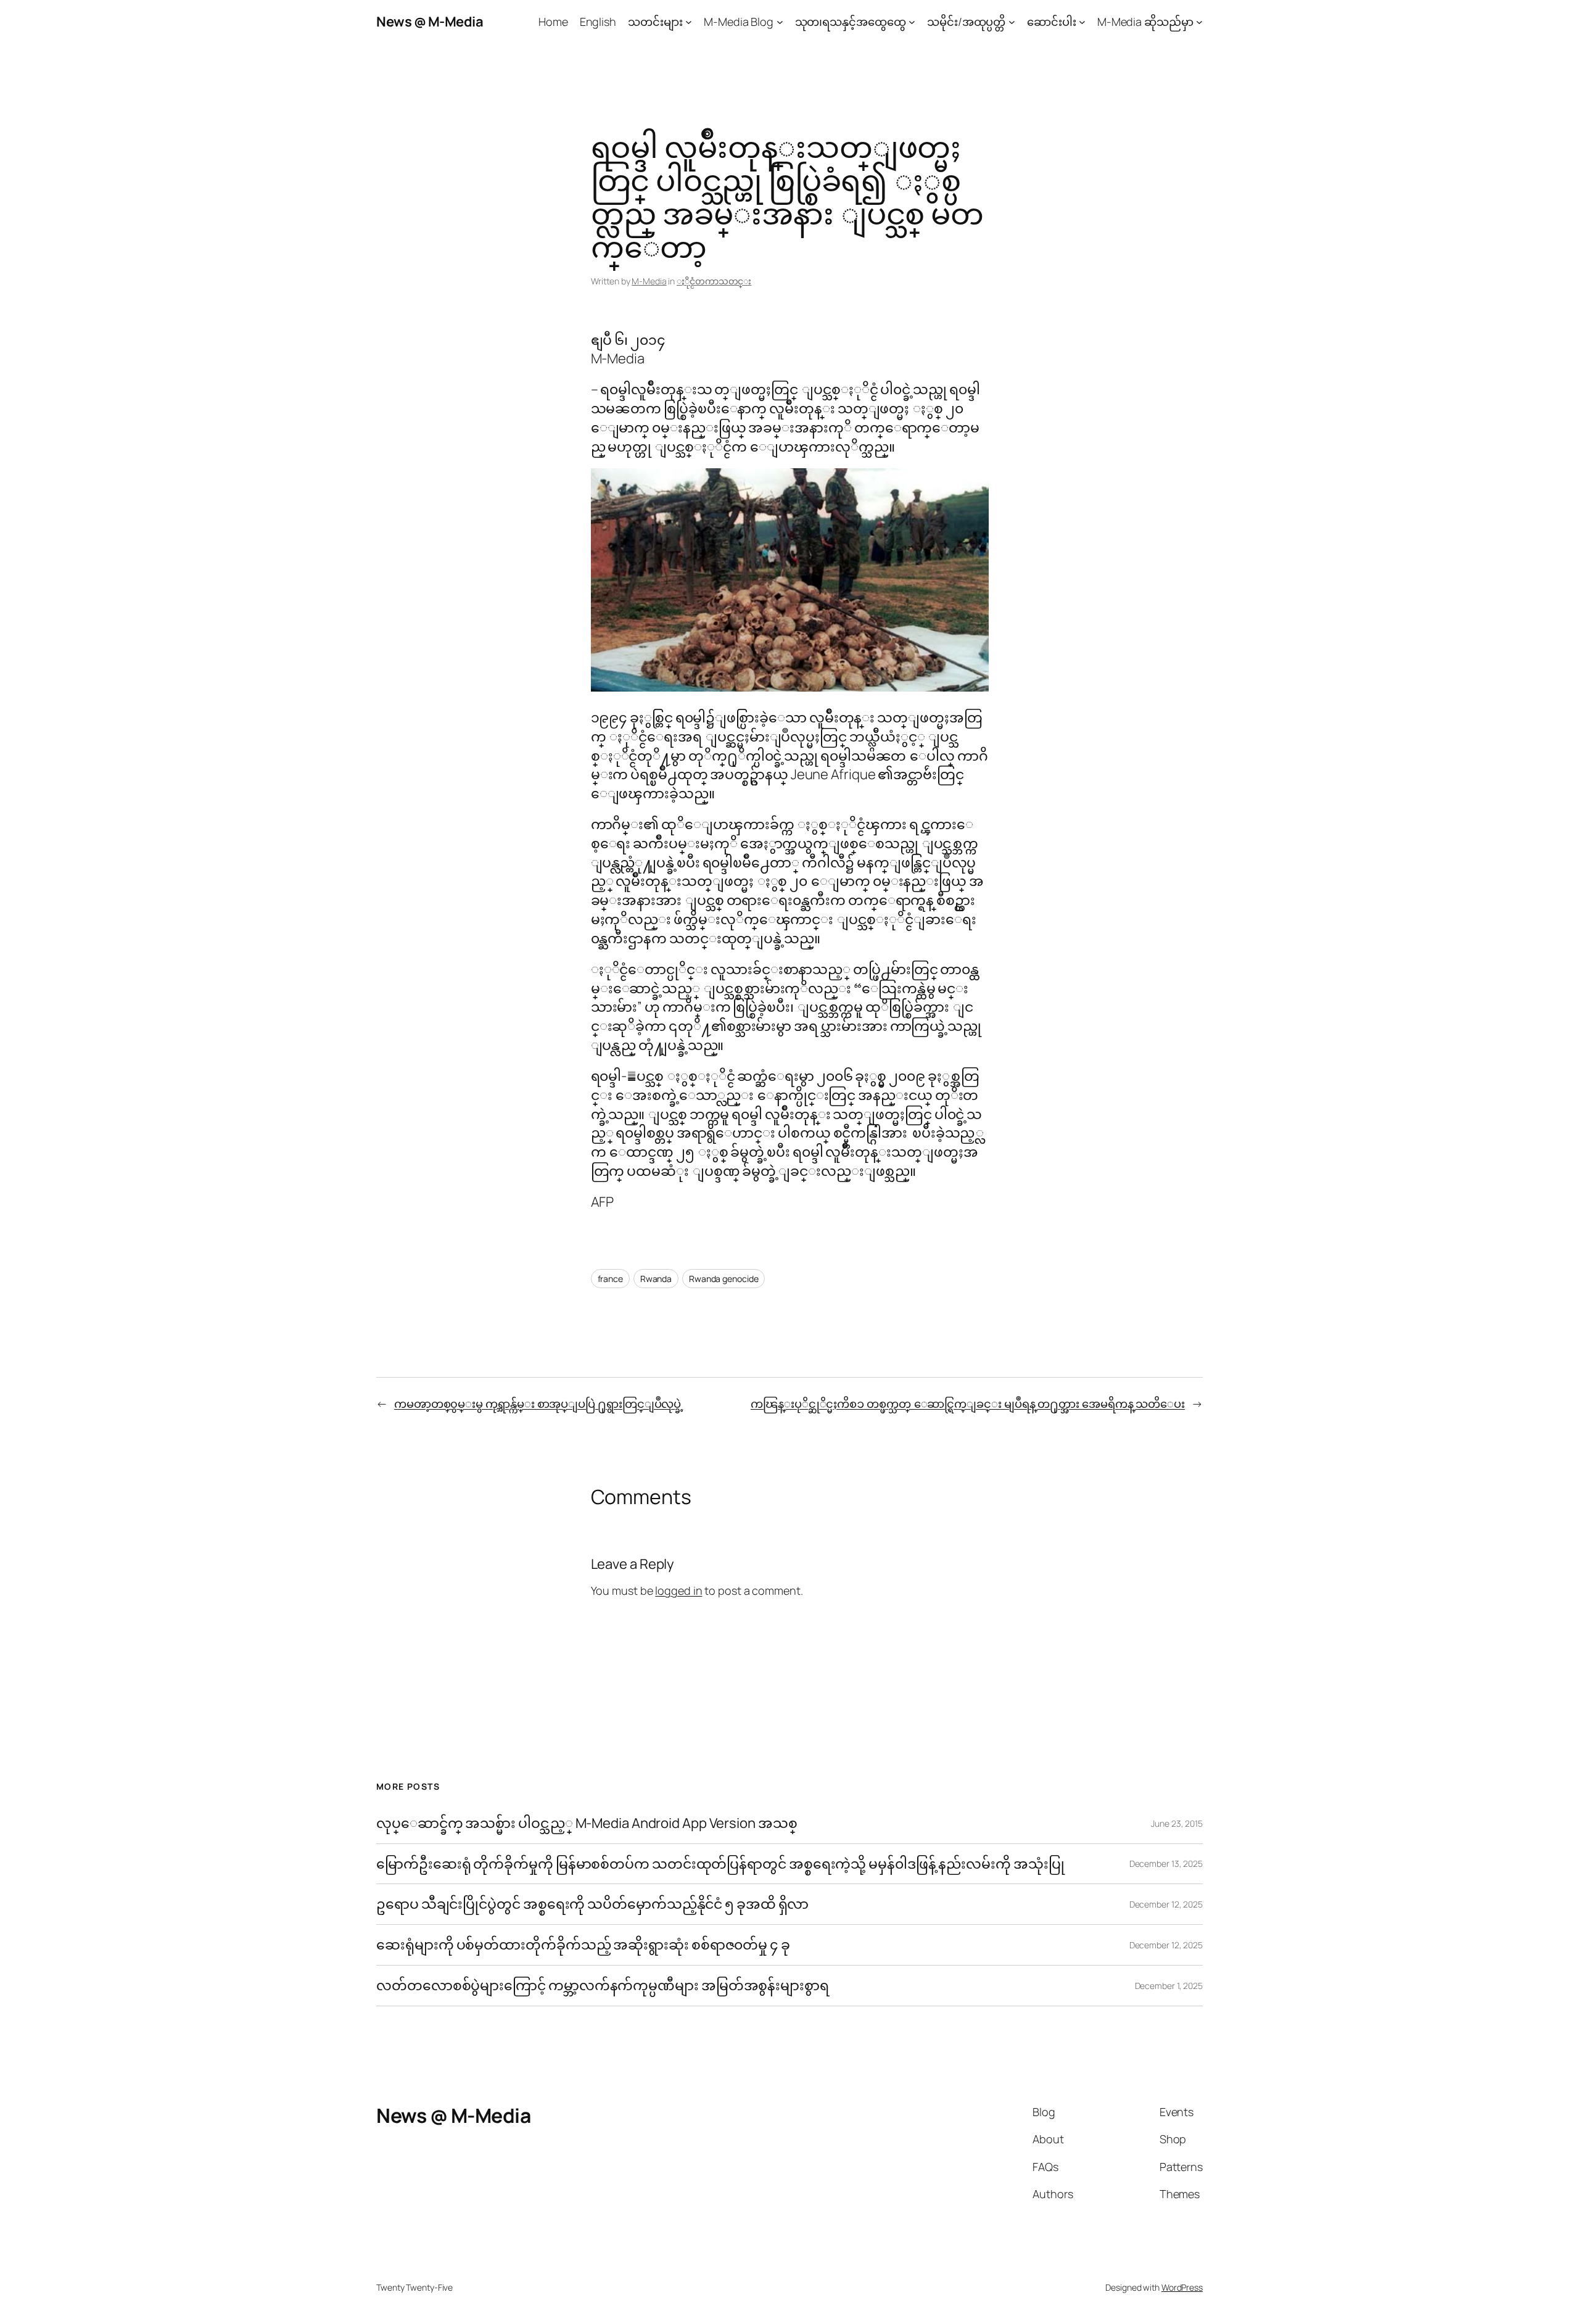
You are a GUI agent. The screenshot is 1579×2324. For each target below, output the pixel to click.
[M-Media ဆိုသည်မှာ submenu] (1199, 22)
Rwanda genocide (724, 1279)
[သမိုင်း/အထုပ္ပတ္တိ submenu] (1012, 22)
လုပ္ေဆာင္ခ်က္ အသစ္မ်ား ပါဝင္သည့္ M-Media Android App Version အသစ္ (587, 1823)
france (610, 1279)
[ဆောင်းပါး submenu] (1082, 22)
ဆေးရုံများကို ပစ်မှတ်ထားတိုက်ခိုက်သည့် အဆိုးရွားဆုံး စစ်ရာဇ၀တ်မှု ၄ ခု (584, 1945)
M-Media (649, 281)
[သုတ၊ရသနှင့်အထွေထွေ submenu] (912, 22)
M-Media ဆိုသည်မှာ (1145, 22)
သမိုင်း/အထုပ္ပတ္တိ (966, 22)
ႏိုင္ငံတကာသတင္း (714, 281)
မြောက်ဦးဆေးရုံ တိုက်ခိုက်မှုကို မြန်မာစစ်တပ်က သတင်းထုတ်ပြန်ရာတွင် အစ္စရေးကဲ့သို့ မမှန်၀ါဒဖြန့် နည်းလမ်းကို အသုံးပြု (720, 1864)
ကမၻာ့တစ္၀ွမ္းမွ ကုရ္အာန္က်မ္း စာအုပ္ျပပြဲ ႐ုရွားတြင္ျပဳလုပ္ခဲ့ (539, 1404)
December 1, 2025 (1169, 1986)
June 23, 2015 (1177, 1823)
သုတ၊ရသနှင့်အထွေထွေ (851, 22)
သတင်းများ (655, 22)
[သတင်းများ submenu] (689, 22)
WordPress (1182, 2287)
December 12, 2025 (1166, 1904)
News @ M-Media (430, 22)
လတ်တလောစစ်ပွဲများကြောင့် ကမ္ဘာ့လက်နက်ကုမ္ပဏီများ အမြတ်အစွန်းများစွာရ (603, 1986)
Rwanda (656, 1279)
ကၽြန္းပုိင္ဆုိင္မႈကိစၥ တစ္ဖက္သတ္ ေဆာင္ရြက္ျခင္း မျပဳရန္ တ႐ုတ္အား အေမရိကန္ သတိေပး (968, 1404)
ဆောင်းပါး (1052, 22)
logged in (678, 1590)
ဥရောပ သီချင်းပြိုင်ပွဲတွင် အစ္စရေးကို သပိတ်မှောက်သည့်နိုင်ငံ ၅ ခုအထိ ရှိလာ (592, 1904)
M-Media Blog (739, 22)
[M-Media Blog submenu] (780, 22)
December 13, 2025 (1166, 1863)
